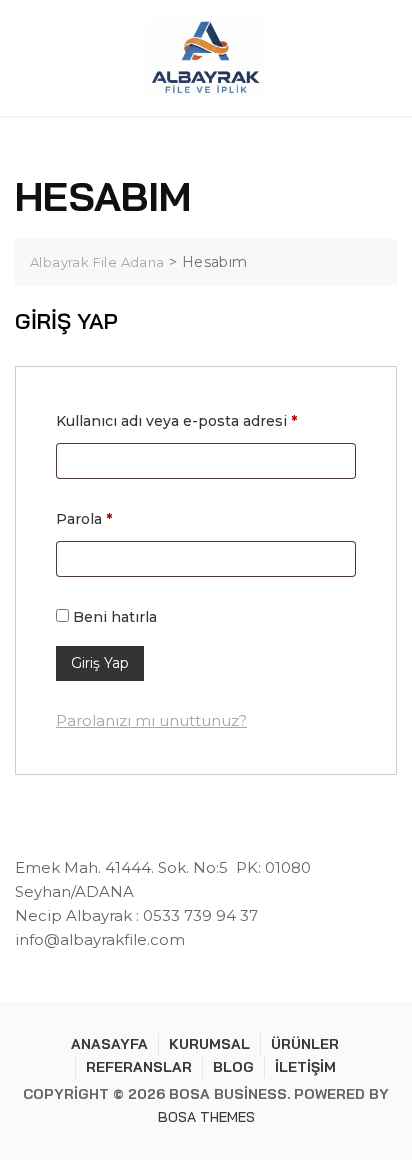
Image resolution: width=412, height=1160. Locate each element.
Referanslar (139, 1067)
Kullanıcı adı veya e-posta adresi (202, 420)
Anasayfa (109, 1044)
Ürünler (305, 1044)
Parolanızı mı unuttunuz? (151, 720)
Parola (109, 518)
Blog (233, 1067)
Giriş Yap (100, 663)
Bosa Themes (206, 1117)
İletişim (305, 1067)
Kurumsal (209, 1044)
